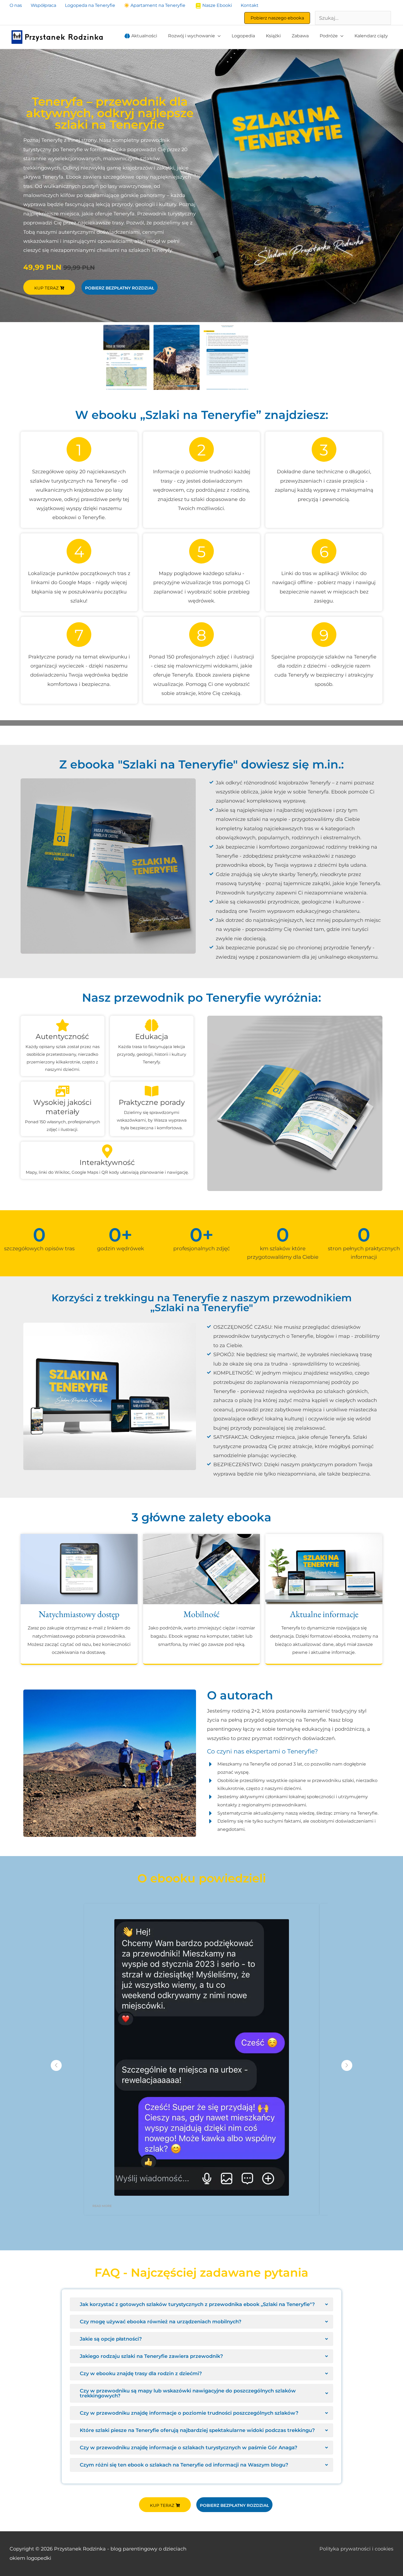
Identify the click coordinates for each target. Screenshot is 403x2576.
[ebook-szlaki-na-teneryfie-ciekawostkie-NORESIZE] (227, 357)
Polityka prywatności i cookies (356, 2549)
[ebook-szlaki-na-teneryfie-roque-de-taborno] (126, 357)
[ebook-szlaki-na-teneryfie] (177, 357)
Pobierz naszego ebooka (277, 18)
